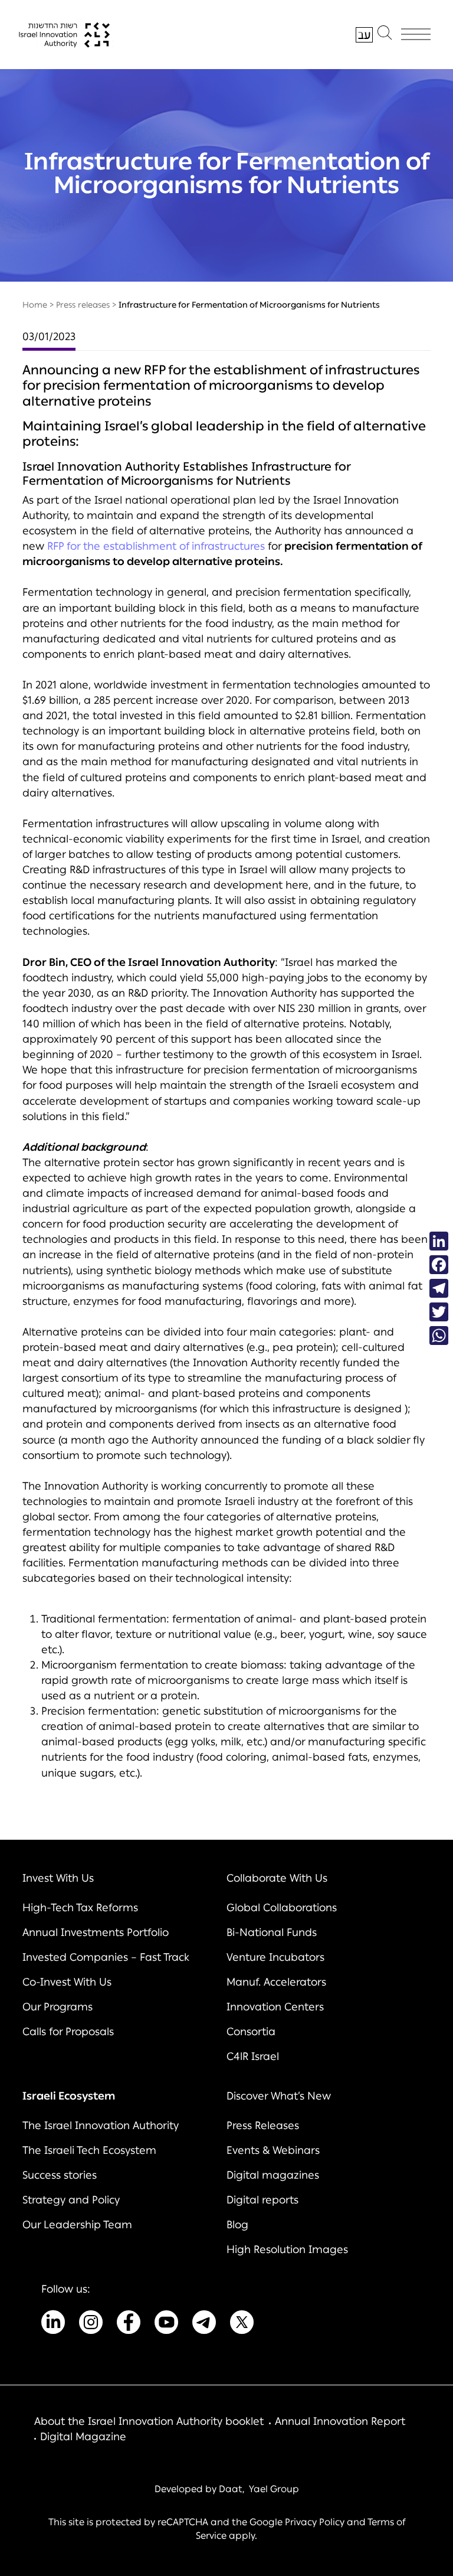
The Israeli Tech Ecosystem (89, 2150)
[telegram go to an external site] (204, 2324)
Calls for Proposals (68, 2032)
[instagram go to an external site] (91, 2324)
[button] (385, 35)
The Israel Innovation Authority (101, 2126)
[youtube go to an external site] (166, 2324)
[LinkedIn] (439, 1241)
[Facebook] (439, 1265)
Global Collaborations (282, 1908)
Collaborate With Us (277, 1878)
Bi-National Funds (272, 1932)
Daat (231, 2489)
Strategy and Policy (71, 2200)
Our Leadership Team (77, 2225)
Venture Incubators (275, 1957)
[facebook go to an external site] (129, 2324)
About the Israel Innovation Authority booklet (149, 2421)
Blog (237, 2225)
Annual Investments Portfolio (96, 1932)
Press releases (83, 305)
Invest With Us (58, 1878)
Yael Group (274, 2489)
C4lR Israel (253, 2056)
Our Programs (58, 2007)
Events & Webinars (273, 2150)
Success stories (60, 2175)
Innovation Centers (275, 2007)
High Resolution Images (287, 2249)
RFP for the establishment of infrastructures (156, 546)
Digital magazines (273, 2175)
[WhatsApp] (439, 1336)
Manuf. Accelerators (276, 1982)
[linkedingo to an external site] (53, 2324)
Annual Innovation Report (340, 2421)
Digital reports (262, 2200)
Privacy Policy (315, 2522)
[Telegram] (439, 1288)
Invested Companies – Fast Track (106, 1957)
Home (35, 305)
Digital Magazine (83, 2437)
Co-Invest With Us (67, 1982)
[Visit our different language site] (364, 35)
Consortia (251, 2032)
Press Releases (263, 2126)
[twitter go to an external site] (242, 2324)
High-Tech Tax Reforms (80, 1908)
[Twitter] (439, 1312)
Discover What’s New (279, 2096)
